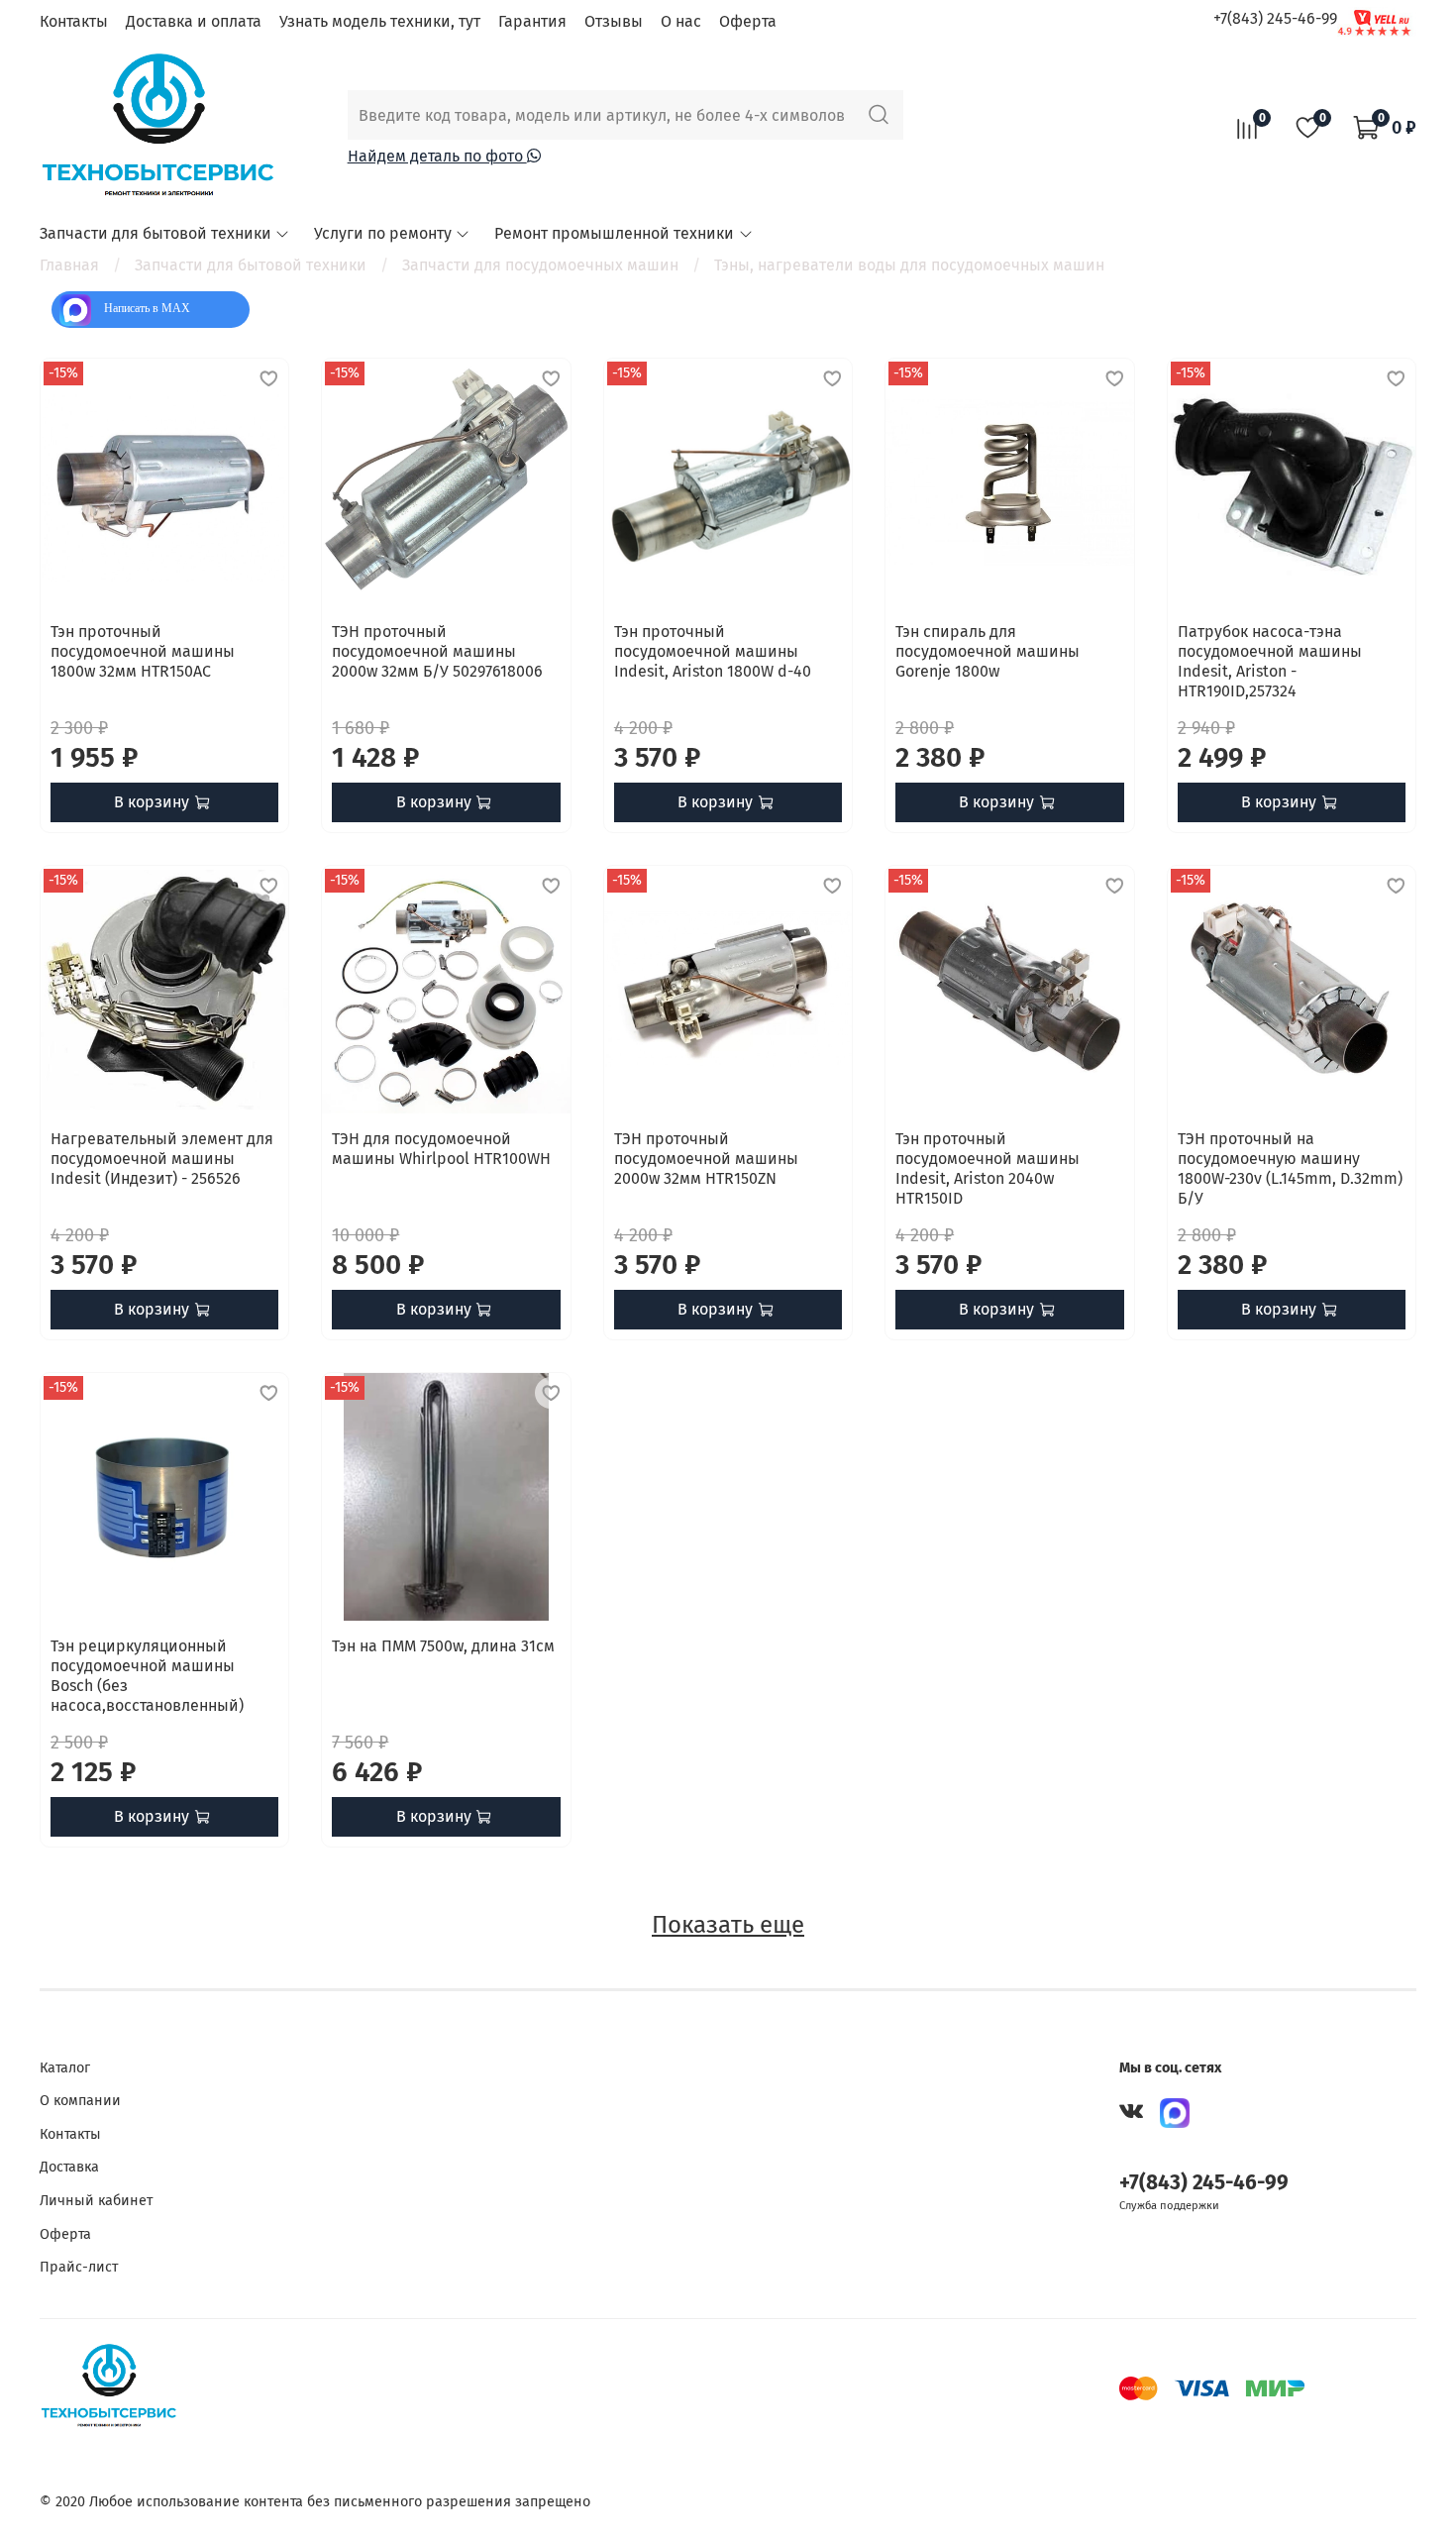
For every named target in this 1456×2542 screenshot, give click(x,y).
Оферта (748, 21)
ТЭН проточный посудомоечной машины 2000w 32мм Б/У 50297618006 (437, 651)
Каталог (65, 2068)
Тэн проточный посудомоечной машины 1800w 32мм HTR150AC (143, 651)
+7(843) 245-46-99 (1275, 18)
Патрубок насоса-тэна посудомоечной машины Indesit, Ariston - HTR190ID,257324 (1270, 661)
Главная (69, 265)
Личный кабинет (96, 2201)
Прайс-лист (79, 2267)
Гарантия (532, 21)
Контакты (74, 21)
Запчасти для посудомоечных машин (540, 265)
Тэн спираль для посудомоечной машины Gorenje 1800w (988, 651)
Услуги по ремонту (383, 233)
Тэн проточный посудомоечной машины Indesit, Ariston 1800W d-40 (713, 651)
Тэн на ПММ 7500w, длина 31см (443, 1646)
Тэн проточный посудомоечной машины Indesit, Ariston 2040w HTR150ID (988, 1168)
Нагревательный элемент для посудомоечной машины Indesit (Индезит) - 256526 (162, 1159)
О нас (681, 21)
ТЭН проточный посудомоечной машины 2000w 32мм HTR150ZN (706, 1159)
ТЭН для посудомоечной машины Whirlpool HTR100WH (441, 1149)
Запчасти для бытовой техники (156, 233)
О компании (80, 2101)
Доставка (69, 2167)
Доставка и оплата (194, 21)
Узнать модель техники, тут (380, 21)
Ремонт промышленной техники (614, 233)
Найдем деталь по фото (437, 156)
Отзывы (614, 21)
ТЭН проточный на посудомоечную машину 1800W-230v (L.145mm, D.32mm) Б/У (1290, 1168)
